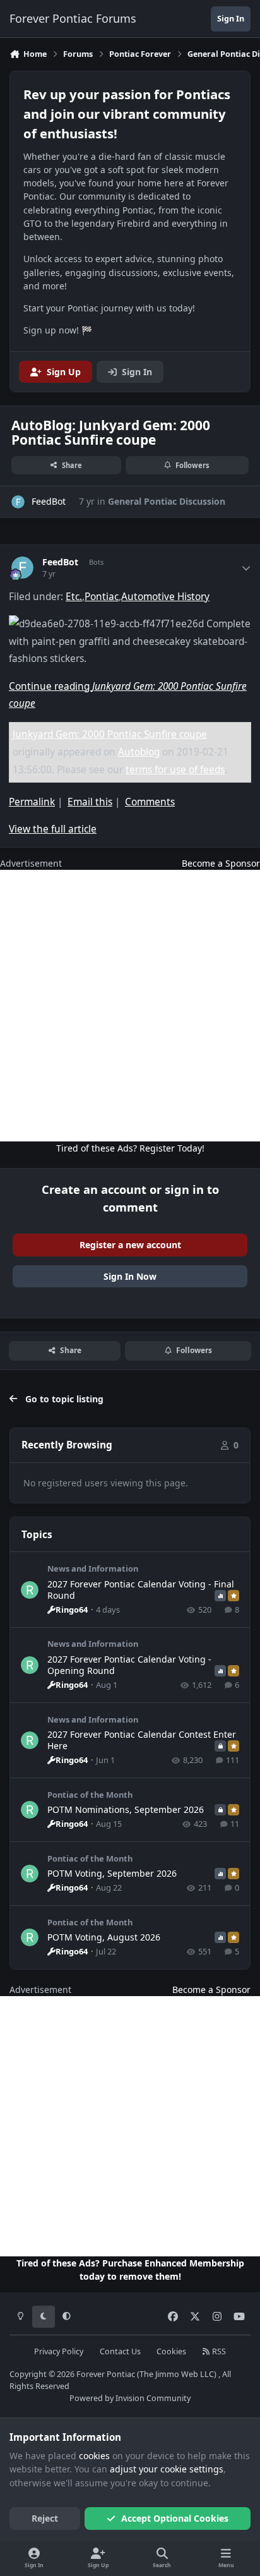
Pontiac (102, 597)
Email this (90, 802)
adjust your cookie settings (167, 2469)
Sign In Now (130, 1276)
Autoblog (139, 752)
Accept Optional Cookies (175, 2518)
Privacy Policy (59, 2351)
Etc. (74, 597)
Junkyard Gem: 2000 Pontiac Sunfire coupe (110, 734)
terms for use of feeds (175, 770)
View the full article (53, 829)
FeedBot (60, 562)
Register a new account (130, 1245)
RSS (218, 2351)
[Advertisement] (130, 1006)
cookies (94, 2456)
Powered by (130, 2398)
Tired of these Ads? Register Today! (130, 1148)
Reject (45, 2518)
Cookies (171, 2351)
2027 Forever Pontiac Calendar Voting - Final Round (141, 1590)
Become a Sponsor (221, 863)
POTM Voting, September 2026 (112, 1873)
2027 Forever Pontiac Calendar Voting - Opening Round (129, 1665)
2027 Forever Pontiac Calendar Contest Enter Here (142, 1740)
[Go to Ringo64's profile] (30, 1590)
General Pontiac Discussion (167, 501)
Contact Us (120, 2351)
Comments (150, 802)
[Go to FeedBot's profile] (18, 502)
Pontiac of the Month (90, 1795)
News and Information (93, 1568)
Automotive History (165, 597)
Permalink (32, 802)
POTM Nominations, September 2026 (126, 1809)
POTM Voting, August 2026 (104, 1937)
